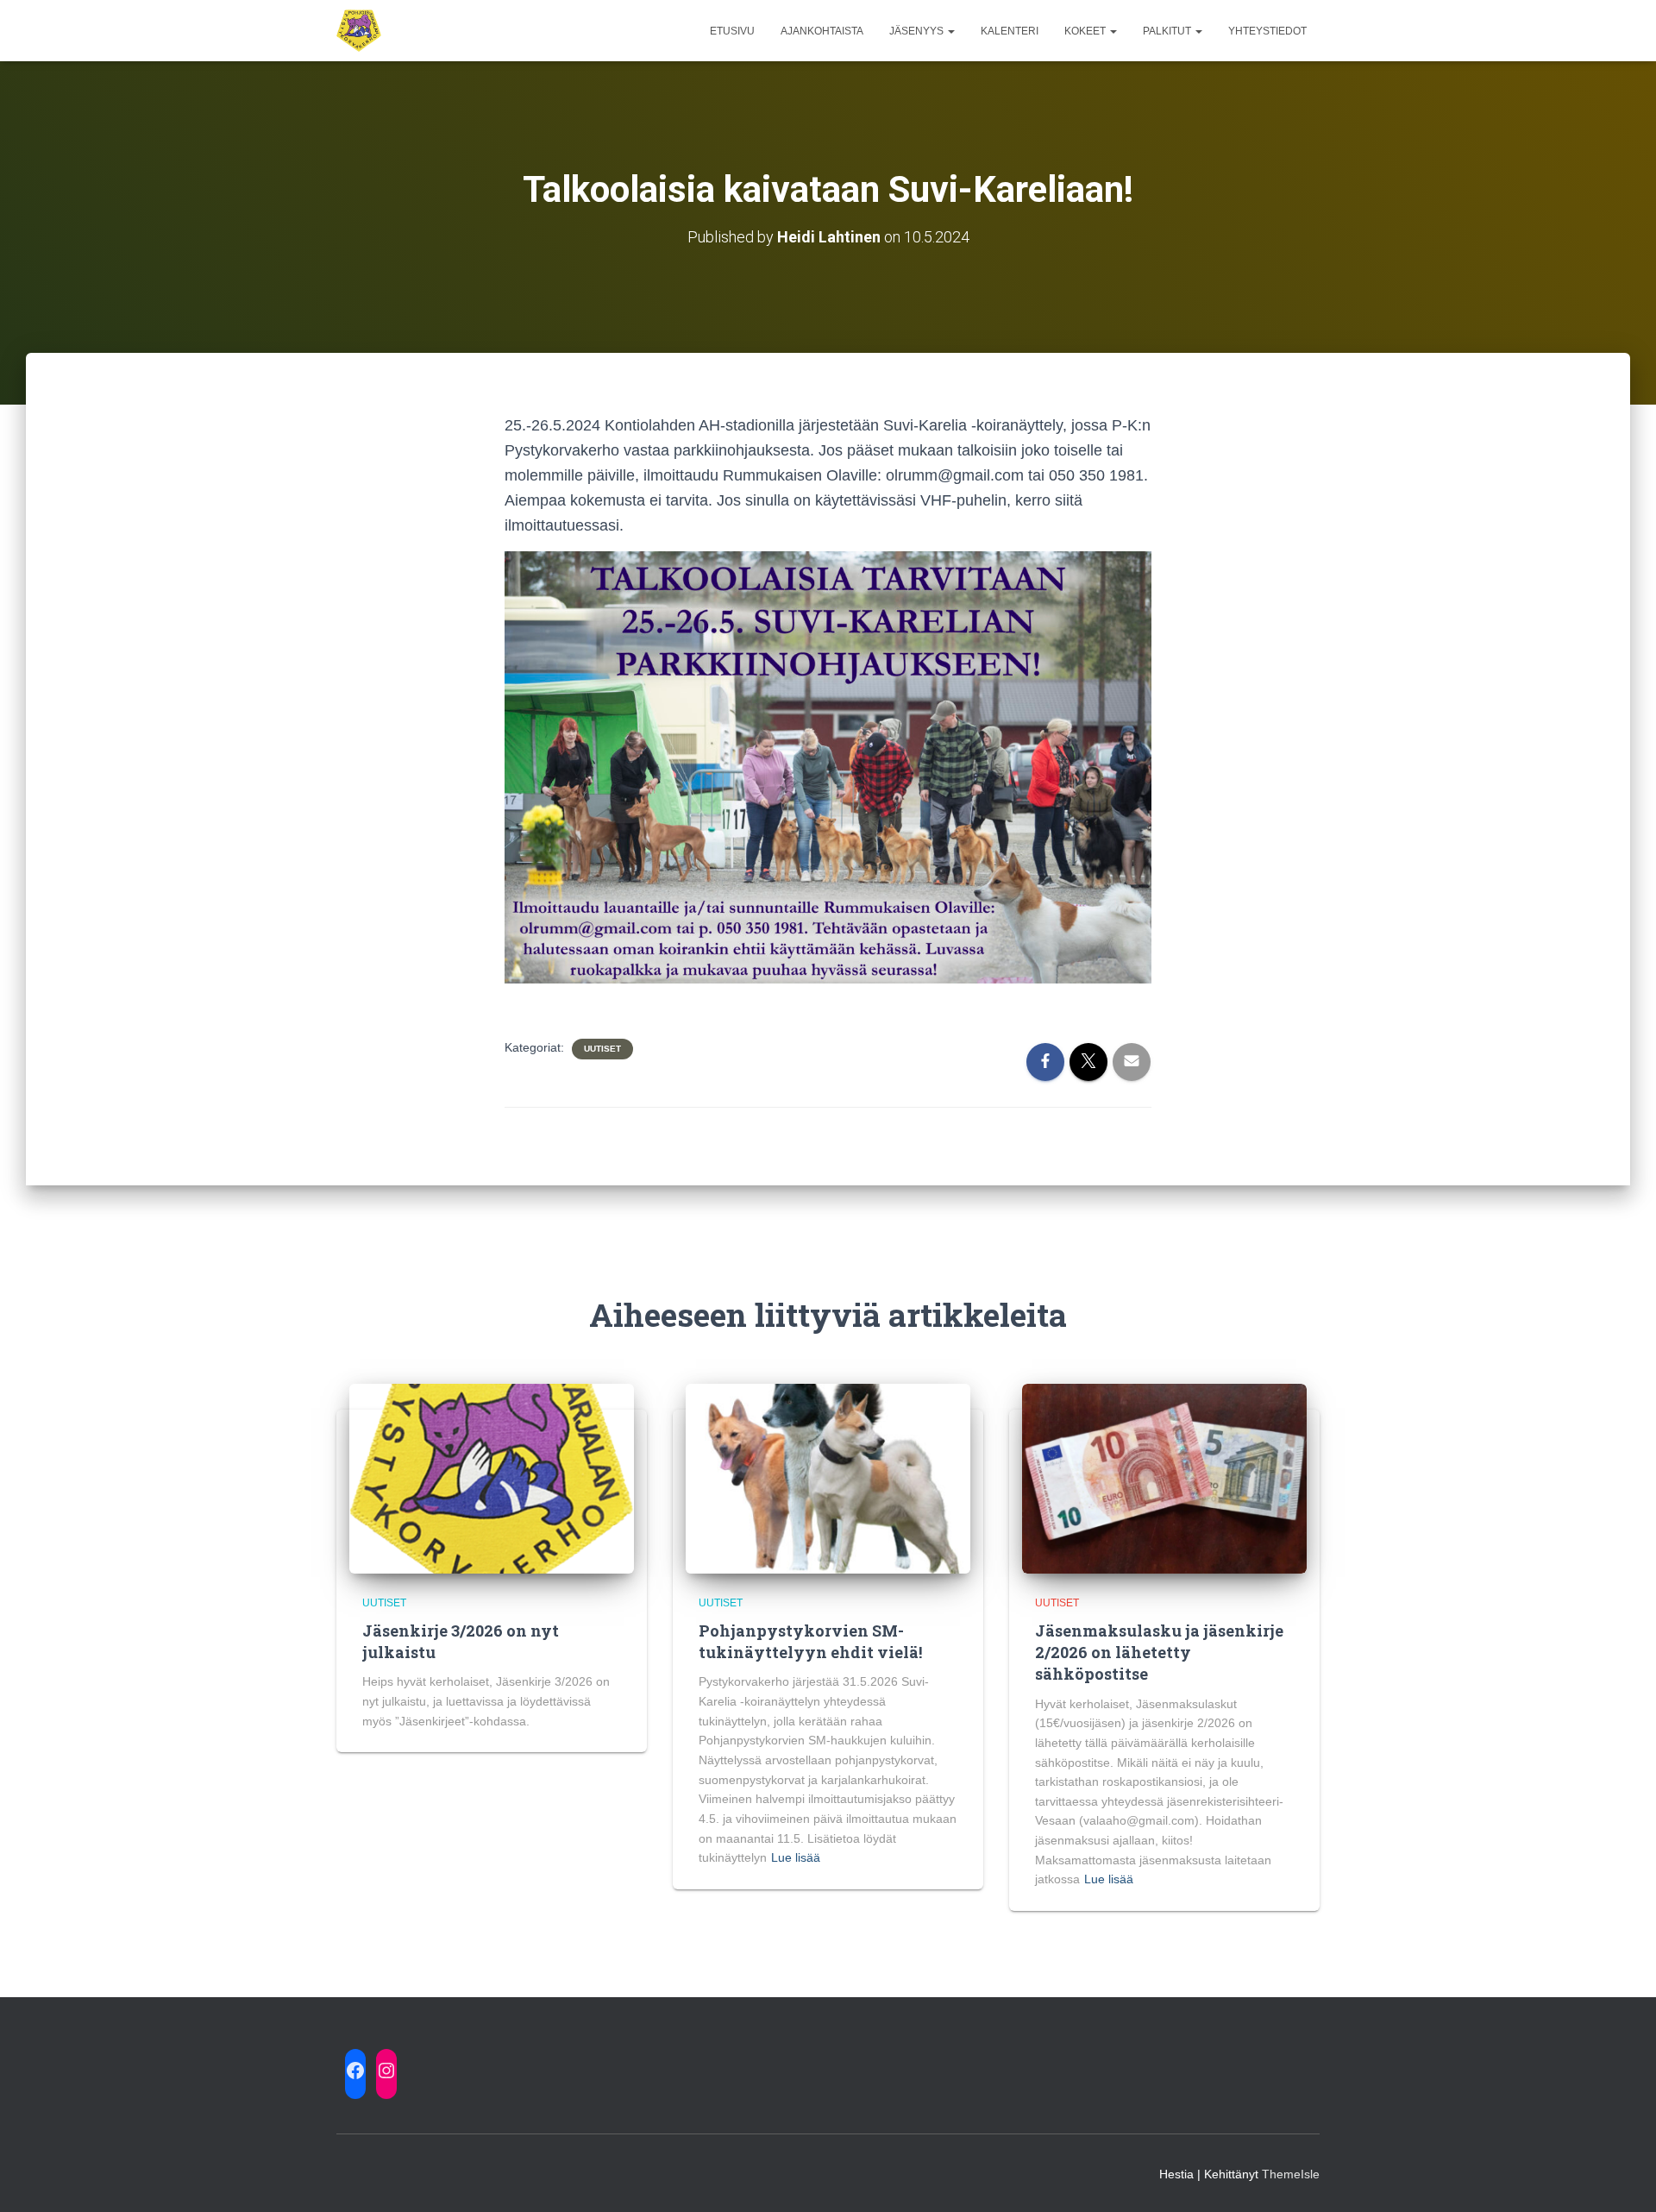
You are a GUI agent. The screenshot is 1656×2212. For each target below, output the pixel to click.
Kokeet (1086, 31)
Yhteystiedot (1267, 31)
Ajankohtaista (822, 31)
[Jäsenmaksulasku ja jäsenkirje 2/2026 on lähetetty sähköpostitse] (1164, 1477)
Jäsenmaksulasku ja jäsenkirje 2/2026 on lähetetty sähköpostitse (1159, 1652)
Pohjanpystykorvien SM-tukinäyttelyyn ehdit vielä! (810, 1641)
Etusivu (732, 31)
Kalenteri (1010, 31)
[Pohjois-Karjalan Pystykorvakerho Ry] (359, 31)
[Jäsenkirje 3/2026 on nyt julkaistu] (492, 1477)
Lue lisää (796, 1857)
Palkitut (1168, 31)
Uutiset (602, 1049)
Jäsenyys (918, 31)
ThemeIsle (1291, 2174)
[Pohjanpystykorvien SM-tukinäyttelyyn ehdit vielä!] (828, 1477)
